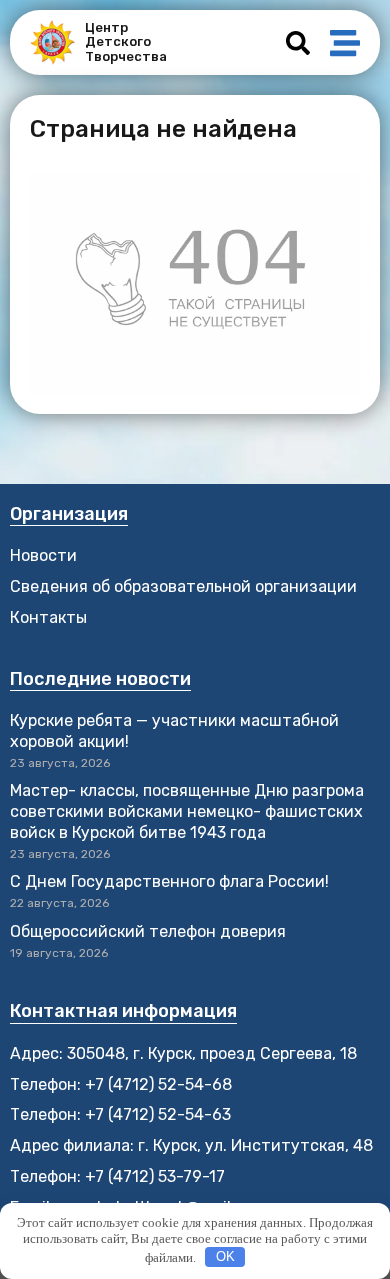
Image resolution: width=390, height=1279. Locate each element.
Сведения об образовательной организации (183, 586)
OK (225, 1256)
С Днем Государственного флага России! (169, 881)
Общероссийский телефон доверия (148, 931)
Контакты (48, 617)
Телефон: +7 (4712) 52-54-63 (120, 1114)
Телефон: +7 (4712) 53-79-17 (117, 1176)
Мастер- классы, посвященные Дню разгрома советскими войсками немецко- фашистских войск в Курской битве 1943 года (187, 811)
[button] (298, 43)
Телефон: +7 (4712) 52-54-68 (121, 1084)
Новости (43, 555)
